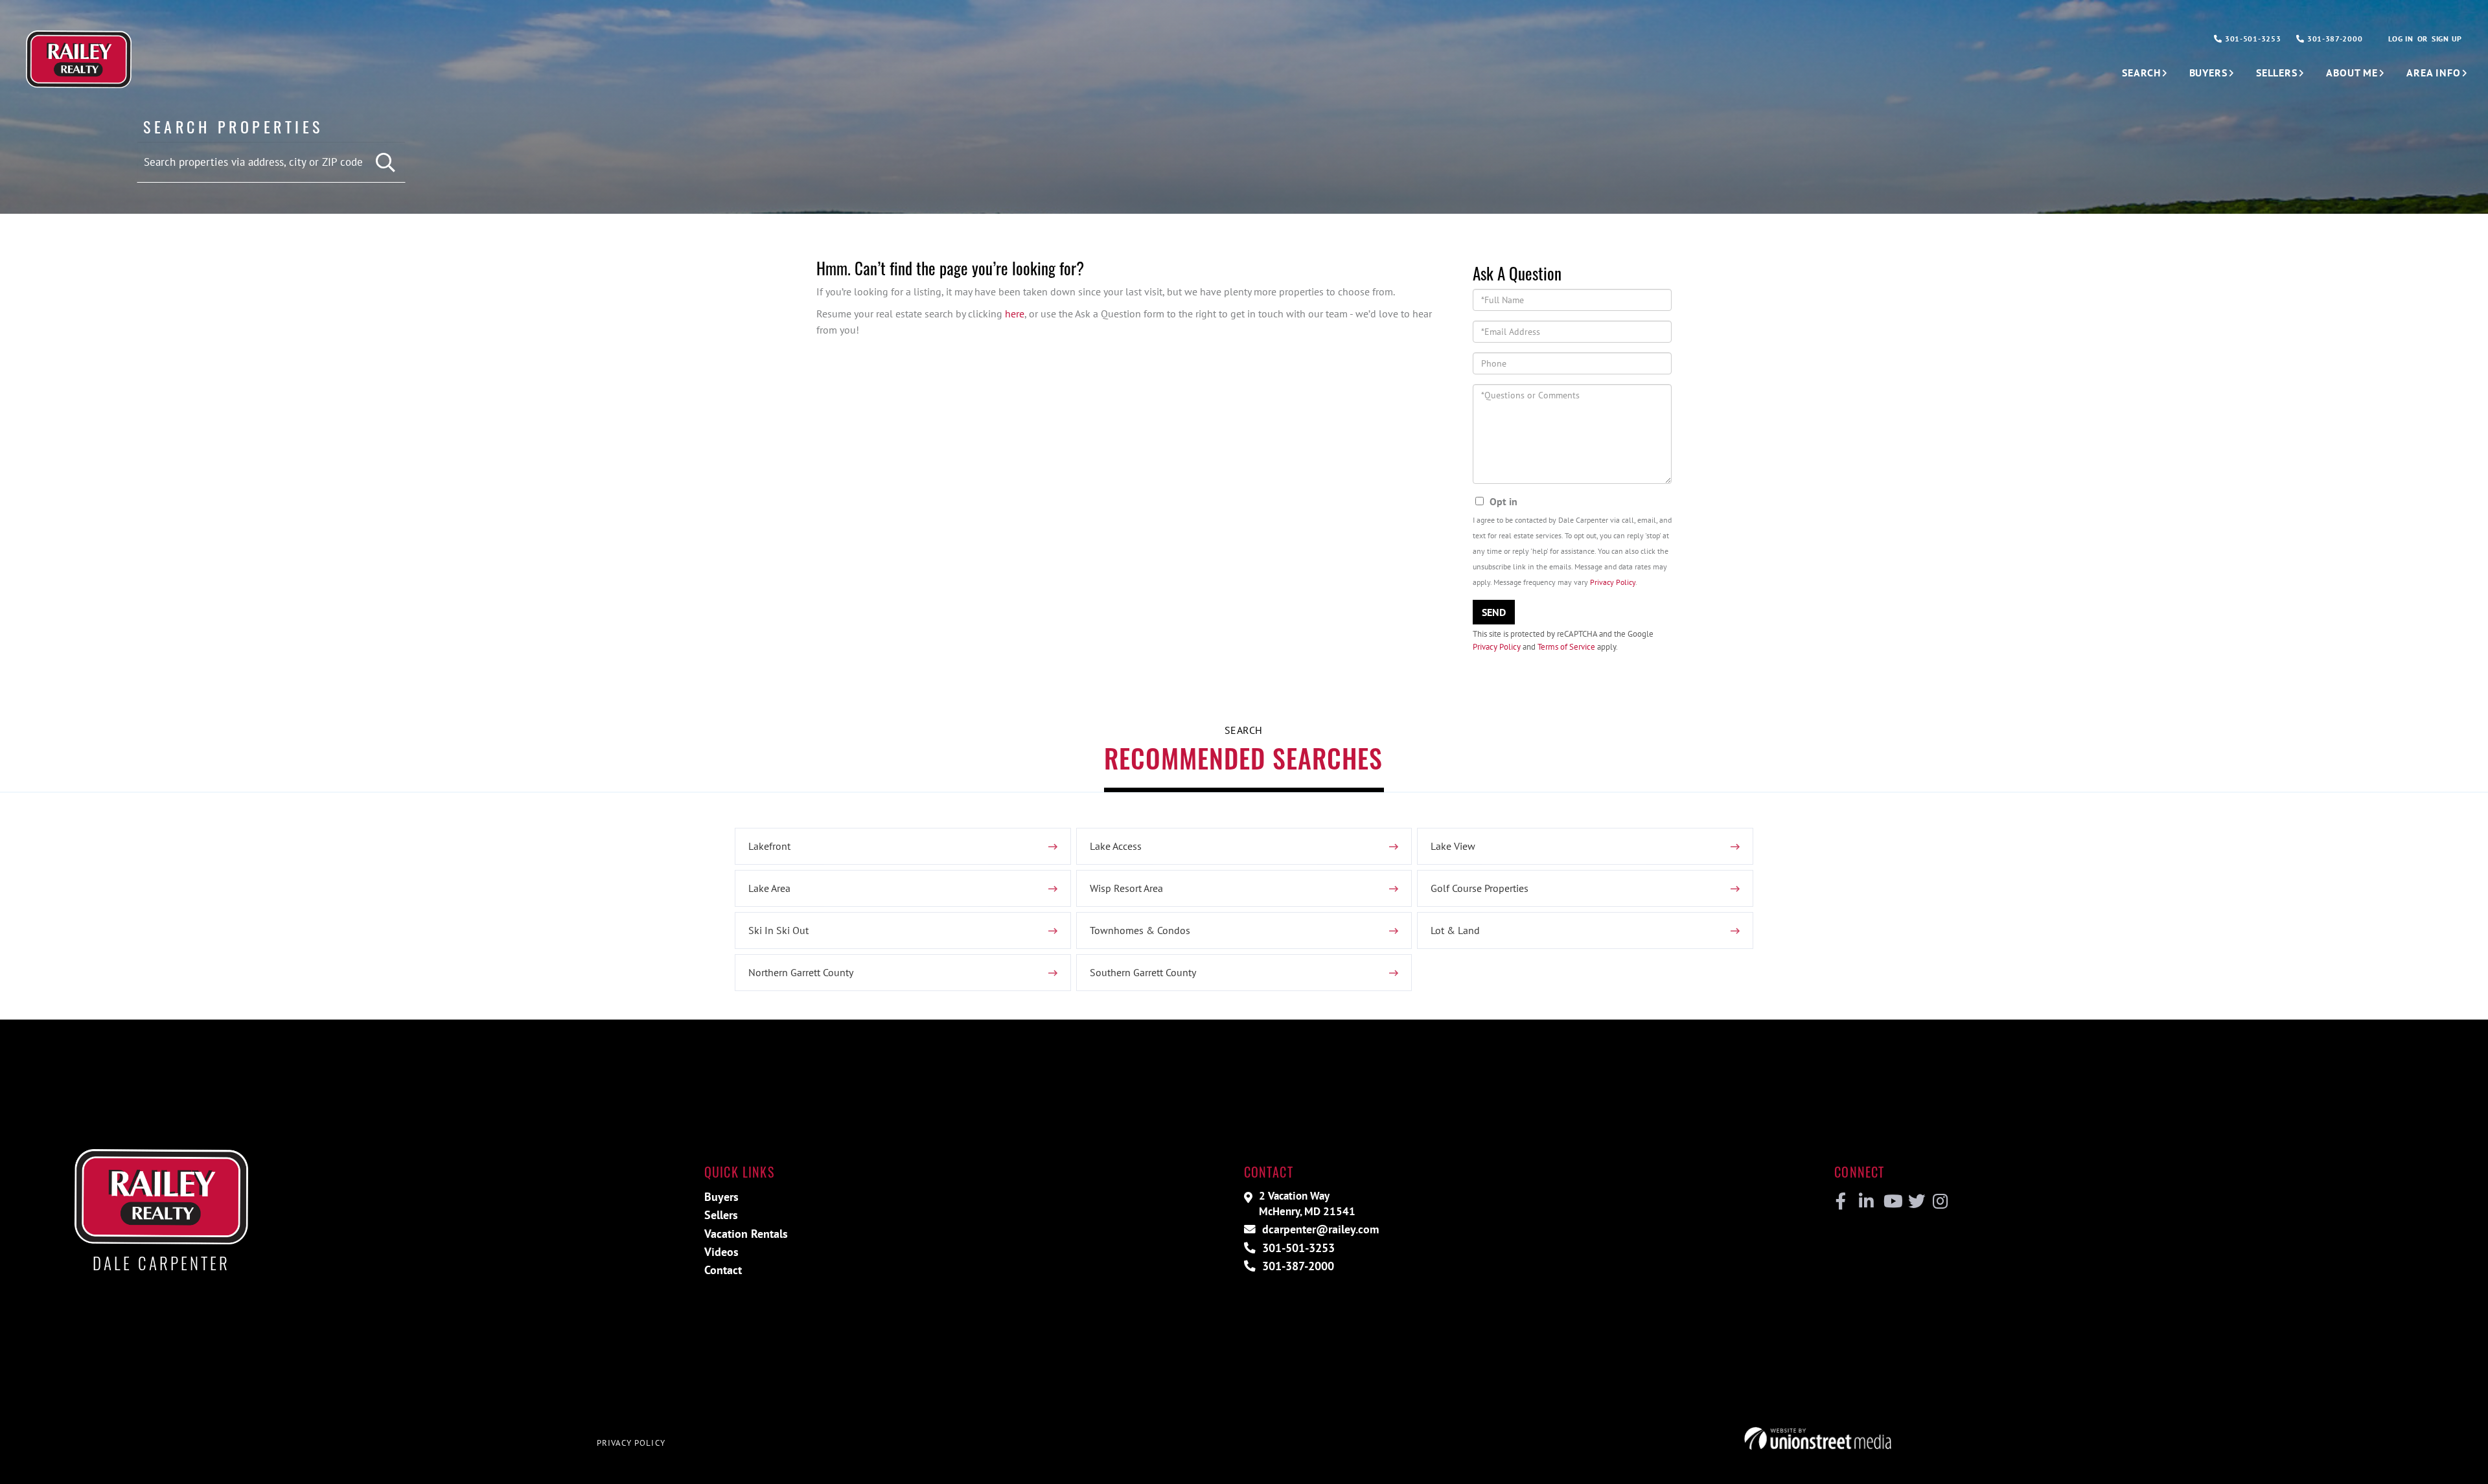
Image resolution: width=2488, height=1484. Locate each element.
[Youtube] (1890, 1202)
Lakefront (769, 846)
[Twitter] (1915, 1202)
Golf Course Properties (1480, 888)
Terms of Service (1566, 647)
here (1015, 314)
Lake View (1453, 846)
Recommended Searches (1243, 758)
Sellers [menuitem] (2277, 73)
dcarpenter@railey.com (1319, 1229)
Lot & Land (1455, 930)
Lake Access (1116, 846)
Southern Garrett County (1143, 972)
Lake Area (769, 888)
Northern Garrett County (801, 972)
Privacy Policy (1613, 582)
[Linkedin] (1866, 1202)
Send (1494, 612)
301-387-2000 (2333, 39)
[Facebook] (1841, 1202)
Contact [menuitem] (723, 1270)
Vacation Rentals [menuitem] (746, 1234)
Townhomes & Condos (1140, 930)
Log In (2401, 39)
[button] (386, 163)
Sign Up (2447, 39)
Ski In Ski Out (778, 930)
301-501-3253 (2252, 39)
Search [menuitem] (2141, 73)
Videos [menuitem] (721, 1252)
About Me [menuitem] (2352, 73)
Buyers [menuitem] (2208, 73)
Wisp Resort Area (1126, 888)
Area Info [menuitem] (2434, 73)
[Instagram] (1940, 1202)
